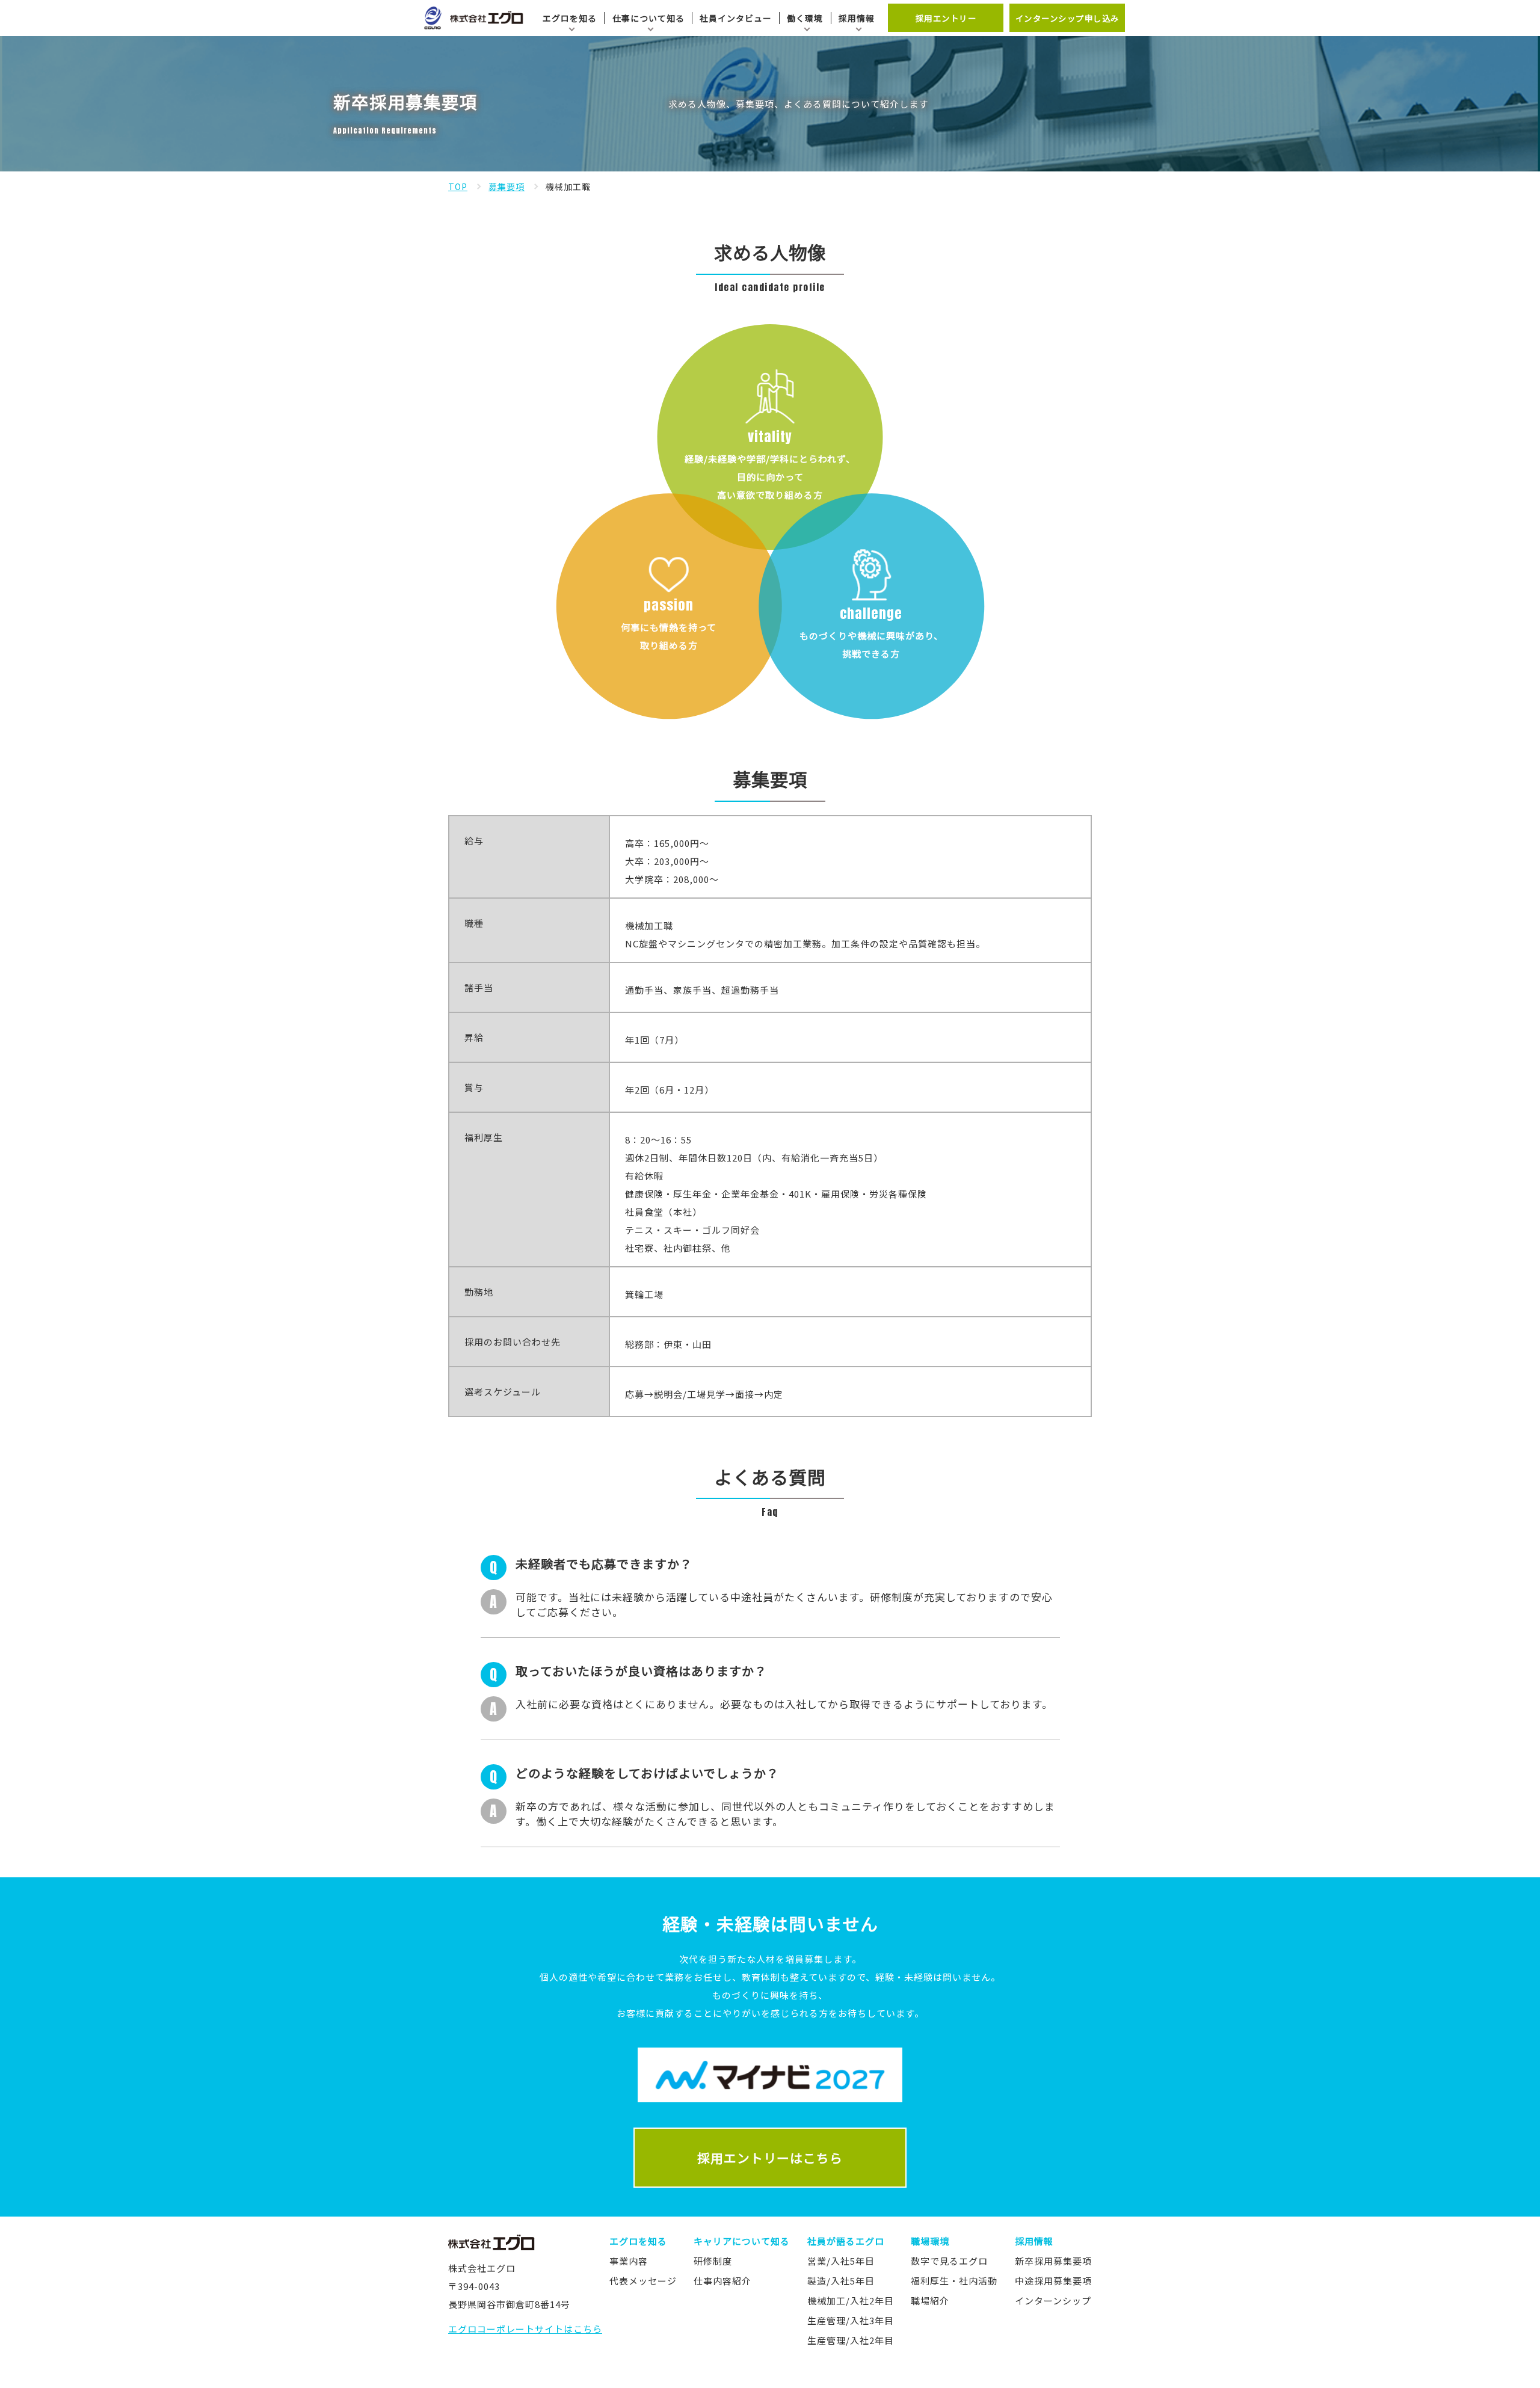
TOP (458, 186)
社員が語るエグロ (846, 2241)
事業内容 (629, 2261)
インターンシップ (1053, 2300)
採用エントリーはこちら (770, 2158)
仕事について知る (648, 18)
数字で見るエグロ (949, 2261)
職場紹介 (930, 2300)
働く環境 (805, 18)
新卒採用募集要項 (1053, 2261)
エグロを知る (570, 18)
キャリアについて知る (742, 2241)
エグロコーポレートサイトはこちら (525, 2329)
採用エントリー (946, 18)
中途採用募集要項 (1053, 2281)
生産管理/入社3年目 (851, 2320)
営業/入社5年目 (841, 2261)
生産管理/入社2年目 (851, 2340)
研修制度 (713, 2261)
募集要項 (507, 186)
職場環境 (930, 2241)
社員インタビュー (736, 18)
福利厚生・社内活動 (954, 2281)
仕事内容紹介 (722, 2281)
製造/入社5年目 (841, 2281)
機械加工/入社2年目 (851, 2300)
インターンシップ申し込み (1067, 18)
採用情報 (857, 18)
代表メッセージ (643, 2281)
